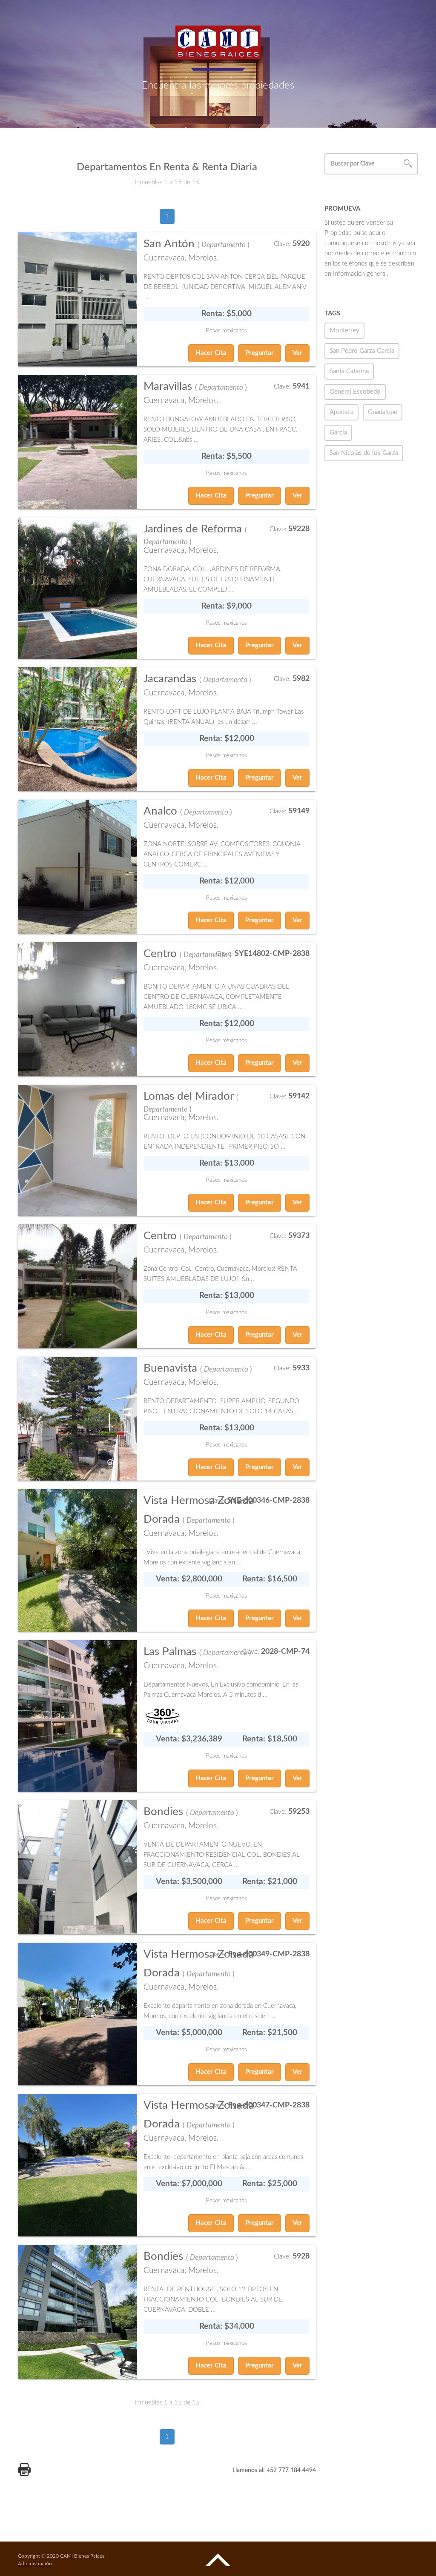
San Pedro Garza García (362, 351)
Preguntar (260, 353)
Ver (297, 353)
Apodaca (341, 412)
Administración (35, 2564)
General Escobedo (355, 392)
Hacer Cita (211, 353)
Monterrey (344, 330)
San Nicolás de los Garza (364, 453)
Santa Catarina (349, 371)
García (338, 433)
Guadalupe (383, 412)
